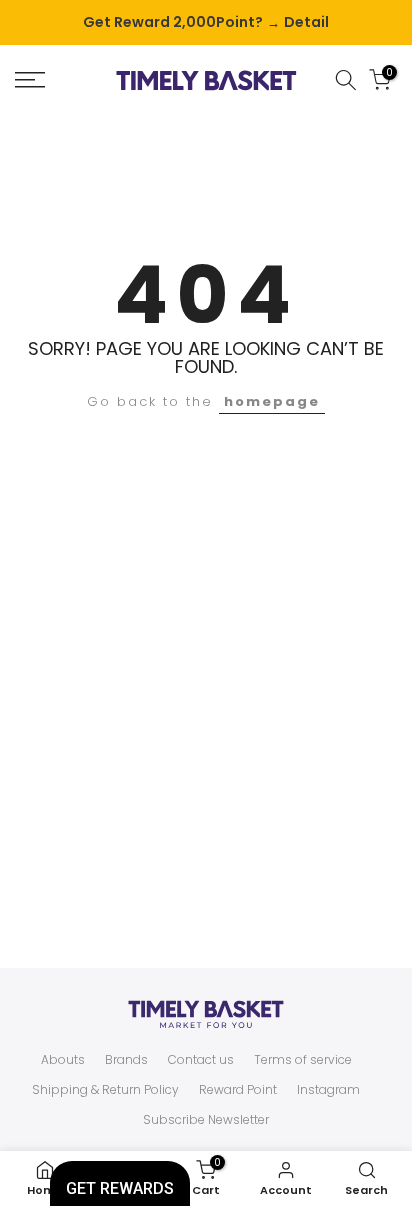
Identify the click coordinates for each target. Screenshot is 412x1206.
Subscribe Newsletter (206, 1120)
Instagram (328, 1090)
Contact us (201, 1060)
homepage (272, 401)
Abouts (63, 1060)
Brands (126, 1060)
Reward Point (238, 1090)
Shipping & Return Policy (105, 1090)
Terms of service (303, 1060)
